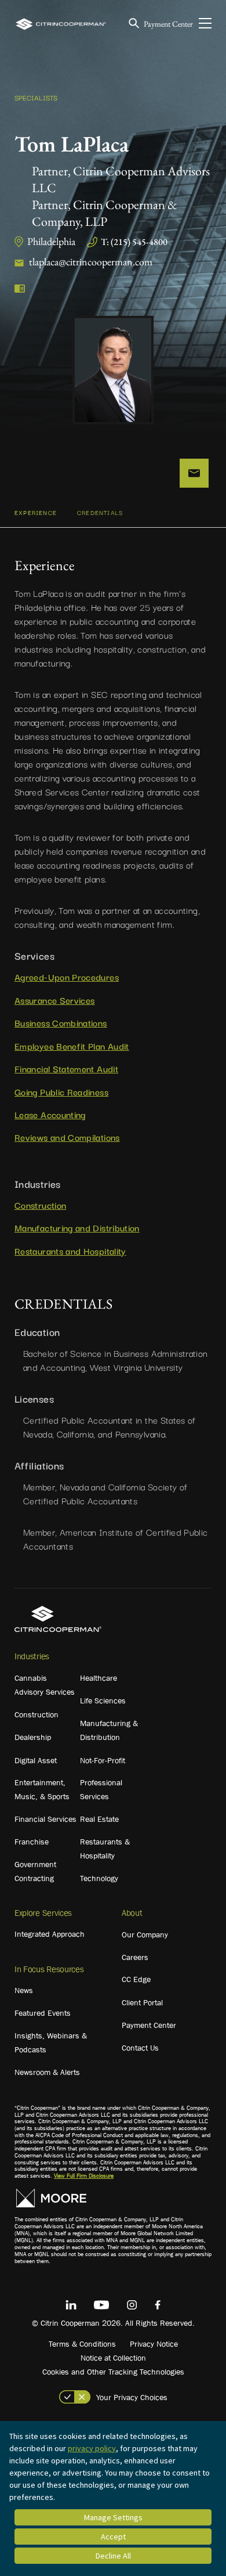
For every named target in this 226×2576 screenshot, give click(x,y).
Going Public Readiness (61, 1091)
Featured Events (43, 2013)
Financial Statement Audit (66, 1068)
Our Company (145, 1934)
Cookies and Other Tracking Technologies (113, 2372)
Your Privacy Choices (132, 2397)
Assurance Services (54, 1000)
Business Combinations (61, 1022)
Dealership (33, 1737)
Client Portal (142, 2002)
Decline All (113, 2556)
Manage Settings (113, 2517)
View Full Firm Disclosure (84, 2176)
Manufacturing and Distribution (77, 1227)
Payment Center (168, 24)
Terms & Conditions (82, 2344)
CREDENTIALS (100, 512)
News (24, 1990)
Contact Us (140, 2048)
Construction (40, 1205)
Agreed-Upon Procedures (67, 977)
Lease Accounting (50, 1114)
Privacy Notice (154, 2344)
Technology (99, 1878)
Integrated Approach (50, 1934)
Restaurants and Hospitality (70, 1251)
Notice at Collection (113, 2358)
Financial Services (45, 1819)
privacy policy (92, 2448)
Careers (135, 1957)
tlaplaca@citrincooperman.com (91, 262)
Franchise (32, 1842)
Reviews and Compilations (67, 1137)
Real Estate (99, 1819)
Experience (36, 512)
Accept (113, 2537)
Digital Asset (36, 1760)
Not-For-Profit (103, 1760)
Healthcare (99, 1678)
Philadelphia (51, 241)
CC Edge (136, 1979)
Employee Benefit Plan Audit (72, 1046)
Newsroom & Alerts (47, 2072)
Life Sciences (103, 1700)
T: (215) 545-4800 (134, 242)
